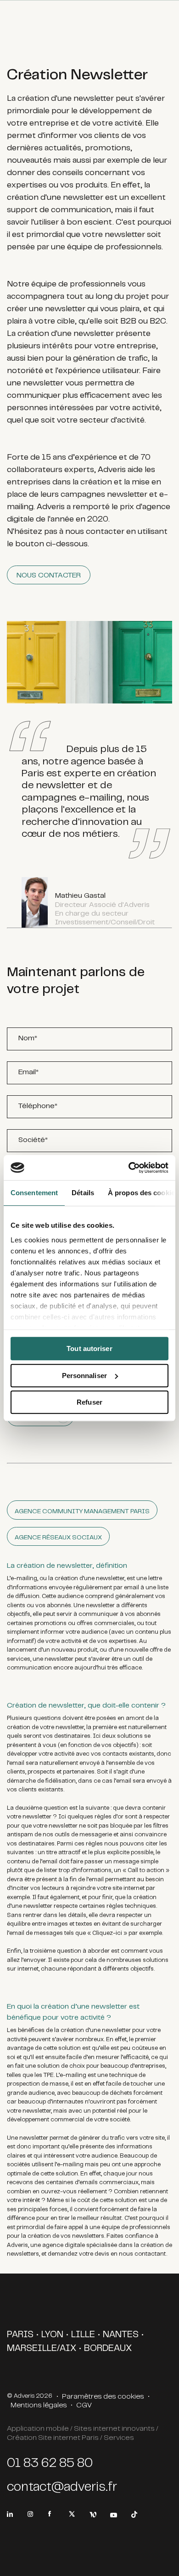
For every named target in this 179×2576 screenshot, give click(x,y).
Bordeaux (108, 2349)
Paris (20, 2335)
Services (119, 2438)
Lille (83, 2335)
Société (33, 1140)
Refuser (89, 1402)
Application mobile (38, 2429)
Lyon (52, 2335)
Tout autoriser (89, 1348)
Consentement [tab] (34, 1193)
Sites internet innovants (114, 2429)
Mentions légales (39, 2406)
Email (28, 1072)
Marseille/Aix (42, 2349)
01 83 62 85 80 (50, 2464)
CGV (84, 2406)
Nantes (121, 2335)
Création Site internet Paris (53, 2438)
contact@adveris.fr (62, 2488)
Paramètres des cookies (103, 2397)
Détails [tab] (83, 1193)
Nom (28, 1038)
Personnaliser (84, 1376)
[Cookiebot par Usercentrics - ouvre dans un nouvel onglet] (129, 1168)
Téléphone (38, 1106)
